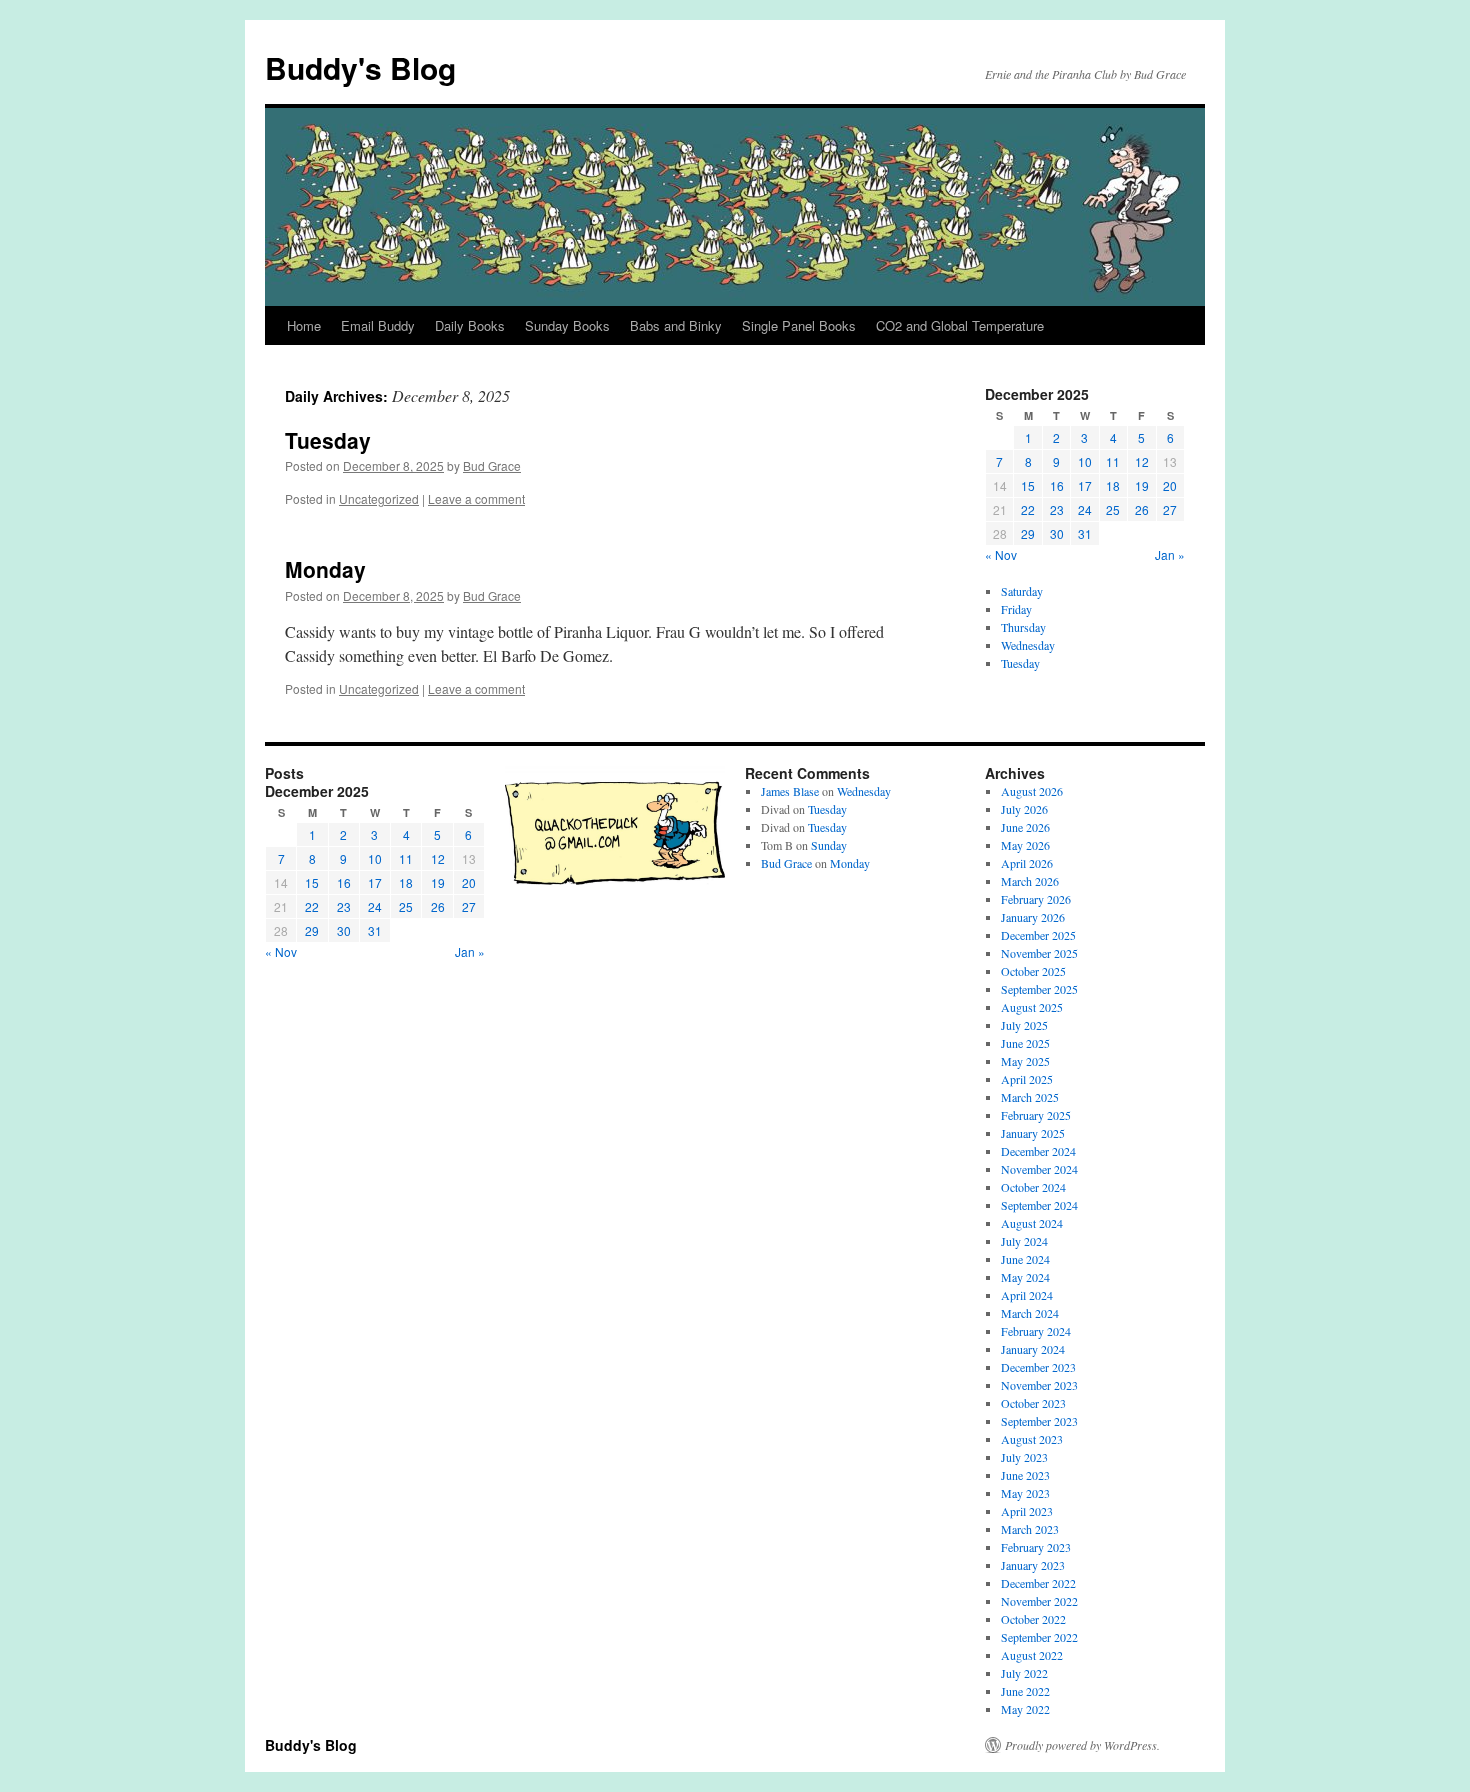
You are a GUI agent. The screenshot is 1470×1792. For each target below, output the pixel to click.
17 (1085, 485)
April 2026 (1027, 863)
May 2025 (1025, 1061)
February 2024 (1036, 1331)
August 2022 (1032, 1655)
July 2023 (1024, 1457)
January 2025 (1033, 1133)
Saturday (1022, 591)
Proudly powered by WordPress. (1082, 1745)
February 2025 (1036, 1115)
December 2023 (1038, 1367)
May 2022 (1025, 1709)
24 (1085, 509)
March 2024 (1030, 1313)
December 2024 (1038, 1151)
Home (304, 325)
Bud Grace (492, 465)
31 (1085, 533)
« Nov (1001, 554)
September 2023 (1039, 1421)
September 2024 (1039, 1205)
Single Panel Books (799, 325)
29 (1028, 533)
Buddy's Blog (360, 67)
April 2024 (1027, 1295)
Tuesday (328, 440)
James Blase (790, 791)
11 (1113, 461)
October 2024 (1033, 1187)
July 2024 (1024, 1241)
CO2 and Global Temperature (960, 325)
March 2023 (1030, 1529)
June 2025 (1025, 1043)
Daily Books (470, 325)
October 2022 (1033, 1619)
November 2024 (1039, 1169)
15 (1028, 485)
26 (1142, 509)
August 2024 (1032, 1223)
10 (1085, 461)
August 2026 (1032, 791)
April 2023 (1027, 1511)
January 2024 (1033, 1349)
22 (1028, 509)
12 (1142, 461)
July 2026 (1024, 809)
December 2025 (1038, 935)
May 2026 (1025, 845)
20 (1170, 485)
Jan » (1170, 554)
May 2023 (1025, 1493)
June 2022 (1025, 1691)
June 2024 (1025, 1259)
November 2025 (1039, 953)
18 (1113, 485)
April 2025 (1027, 1079)
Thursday (1023, 627)
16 (1057, 485)
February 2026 (1036, 899)
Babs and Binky (676, 325)
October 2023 (1033, 1403)
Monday (325, 569)
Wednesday (1028, 645)
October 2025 (1033, 971)
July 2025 (1024, 1025)
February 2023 (1036, 1547)
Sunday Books (567, 325)
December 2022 (1038, 1583)
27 (1170, 509)
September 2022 (1039, 1637)
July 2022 (1024, 1673)
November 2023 (1039, 1385)
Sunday (829, 845)
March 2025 (1030, 1097)
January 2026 (1033, 917)
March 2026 (1030, 881)
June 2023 (1025, 1475)
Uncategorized (379, 498)
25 (1113, 509)
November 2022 (1039, 1601)
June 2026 (1025, 827)
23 (1057, 509)
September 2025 (1039, 989)
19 (1142, 485)
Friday (1016, 609)
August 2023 (1032, 1439)
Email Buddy (378, 325)
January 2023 (1033, 1565)
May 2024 (1025, 1277)
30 (1057, 533)
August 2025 (1032, 1007)
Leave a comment (476, 498)
